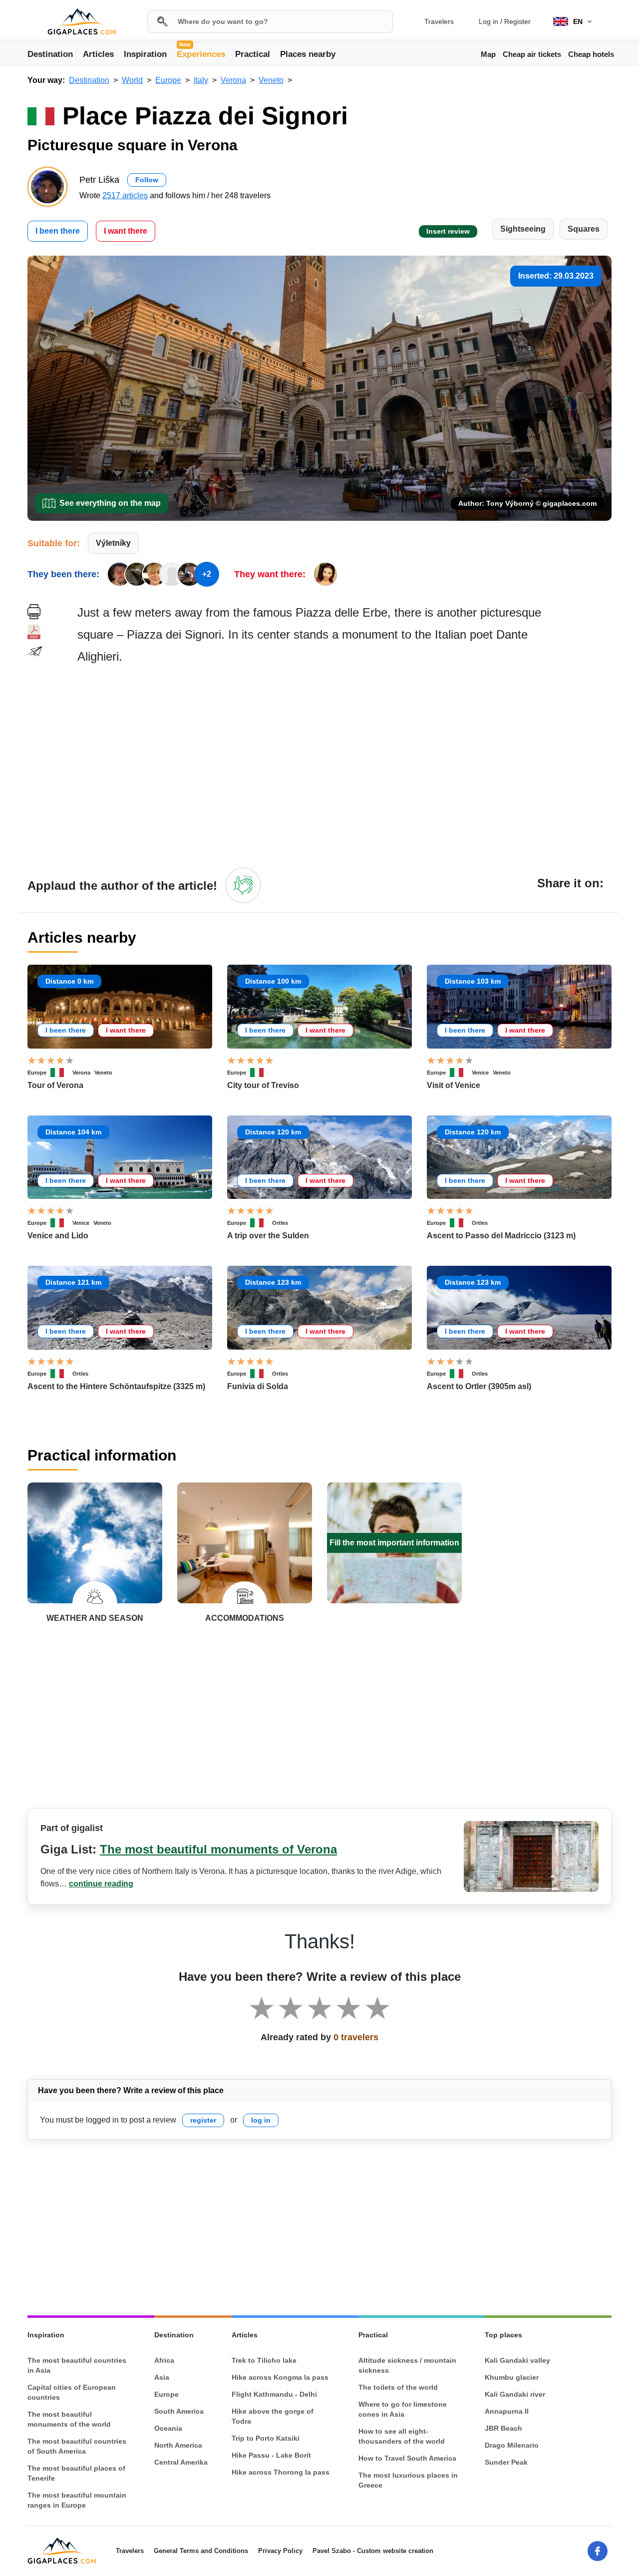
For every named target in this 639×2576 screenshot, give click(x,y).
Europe (37, 1073)
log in (261, 2120)
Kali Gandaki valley (517, 2360)
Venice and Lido (58, 1236)
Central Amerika (181, 2462)
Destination (50, 54)
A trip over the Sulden (268, 1236)
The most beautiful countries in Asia (77, 2365)
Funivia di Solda (258, 1386)
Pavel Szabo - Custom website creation (373, 2551)
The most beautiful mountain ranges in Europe (77, 2500)
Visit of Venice (454, 1085)
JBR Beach (503, 2428)
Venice (480, 1073)
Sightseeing (523, 229)
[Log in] (243, 885)
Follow (147, 180)
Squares (584, 229)
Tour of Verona (55, 1085)
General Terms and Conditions (201, 2551)
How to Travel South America (407, 2458)
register (203, 2120)
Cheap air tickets (532, 54)
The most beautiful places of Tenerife (76, 2473)
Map (488, 54)
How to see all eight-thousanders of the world (402, 2436)
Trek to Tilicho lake (264, 2360)
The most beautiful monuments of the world (69, 2419)
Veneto (103, 1073)
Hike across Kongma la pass (280, 2377)
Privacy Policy (280, 2551)
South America (179, 2411)
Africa (164, 2360)
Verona (81, 1073)
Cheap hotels (591, 54)
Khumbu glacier (512, 2377)
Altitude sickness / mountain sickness (407, 2365)
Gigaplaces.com (82, 22)
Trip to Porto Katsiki (266, 2438)
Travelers (439, 21)
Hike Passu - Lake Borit (271, 2455)
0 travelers (356, 2037)
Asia (162, 2377)
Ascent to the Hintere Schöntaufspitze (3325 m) (116, 1386)
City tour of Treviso (263, 1085)
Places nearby (308, 54)
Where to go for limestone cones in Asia (403, 2409)
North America (178, 2445)
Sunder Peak (506, 2462)
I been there (58, 231)
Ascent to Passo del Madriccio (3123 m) (501, 1236)
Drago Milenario (512, 2445)
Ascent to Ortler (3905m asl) (479, 1386)
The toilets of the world (398, 2387)
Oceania (168, 2428)
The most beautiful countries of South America (77, 2446)
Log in (488, 21)
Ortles (280, 1223)
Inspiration (145, 54)
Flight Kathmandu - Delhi (274, 2394)
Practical (253, 54)
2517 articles (125, 195)
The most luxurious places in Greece (408, 2480)
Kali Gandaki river (515, 2394)
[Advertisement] (344, 765)
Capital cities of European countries (72, 2392)
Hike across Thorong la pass (281, 2472)
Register (517, 21)
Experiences (201, 53)
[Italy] (61, 1073)
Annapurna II (507, 2411)
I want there (126, 231)
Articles (98, 54)
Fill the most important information (394, 1543)
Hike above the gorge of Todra (273, 2416)
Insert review (448, 231)
